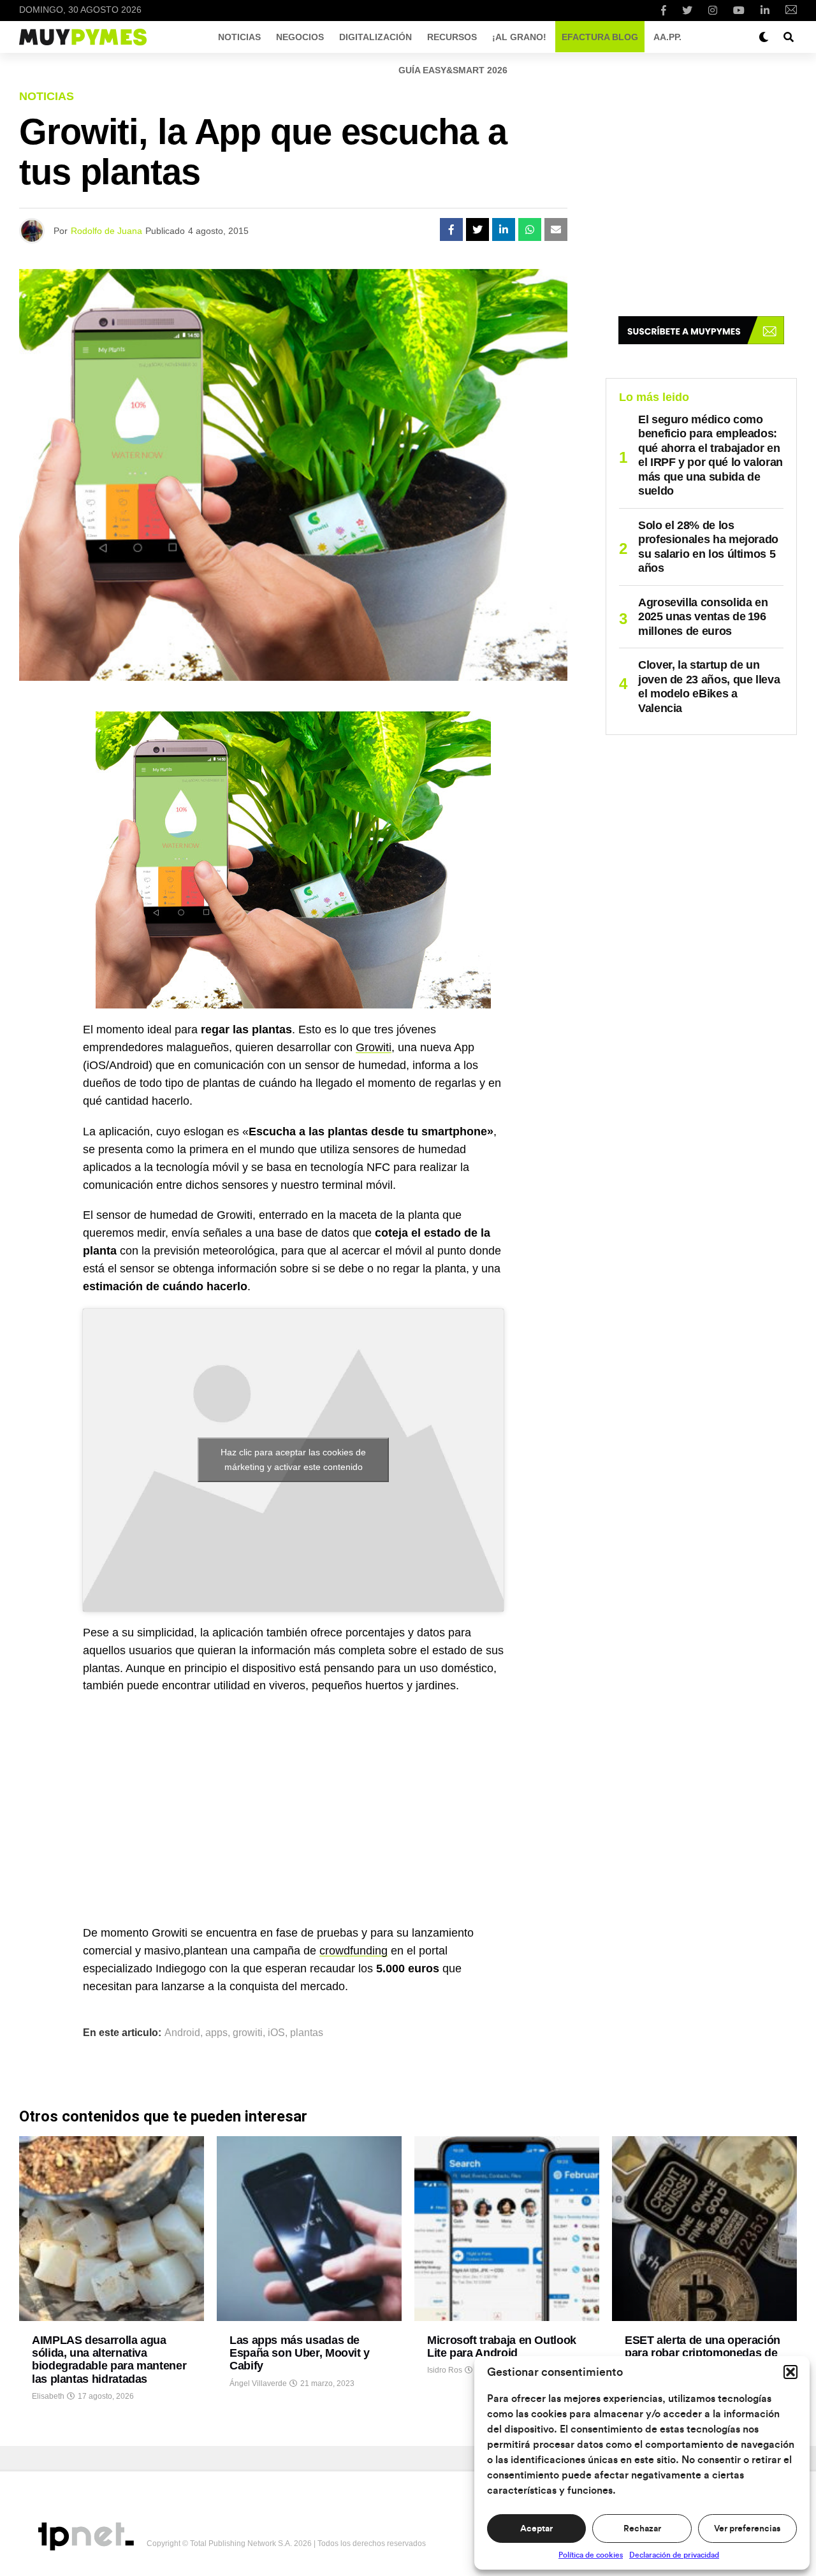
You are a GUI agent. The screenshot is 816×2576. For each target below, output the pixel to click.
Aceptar (536, 2529)
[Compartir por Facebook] (451, 229)
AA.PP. (667, 37)
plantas (307, 2033)
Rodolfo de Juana (106, 231)
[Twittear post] (477, 229)
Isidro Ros (445, 2370)
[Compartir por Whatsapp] (530, 229)
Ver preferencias (747, 2529)
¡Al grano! (519, 37)
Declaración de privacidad (674, 2555)
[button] (790, 2372)
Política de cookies (591, 2555)
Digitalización (375, 37)
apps (216, 2033)
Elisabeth (48, 2396)
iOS (276, 2033)
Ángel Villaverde (258, 2383)
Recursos (452, 37)
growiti (248, 2033)
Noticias (239, 37)
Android (182, 2033)
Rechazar (642, 2529)
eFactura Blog (600, 37)
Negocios (300, 37)
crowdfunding (353, 1951)
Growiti (374, 1047)
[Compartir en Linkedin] (504, 229)
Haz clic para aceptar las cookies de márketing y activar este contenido (293, 1459)
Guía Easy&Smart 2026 (453, 70)
